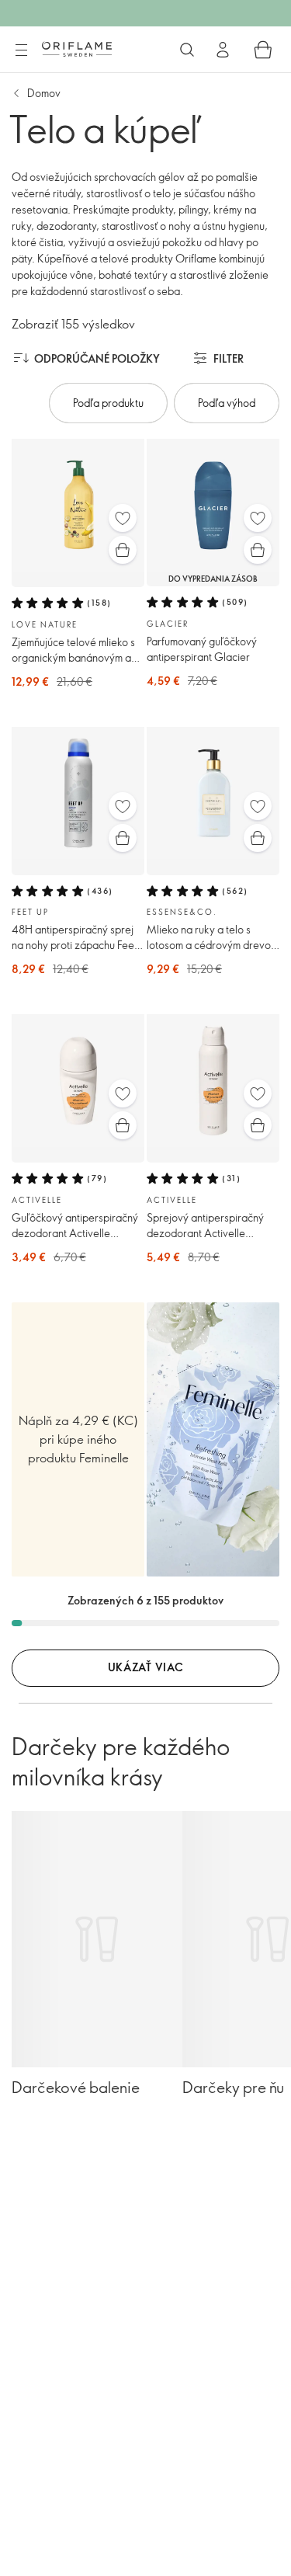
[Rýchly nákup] (123, 550)
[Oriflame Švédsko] (77, 49)
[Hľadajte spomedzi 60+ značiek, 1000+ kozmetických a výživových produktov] (187, 50)
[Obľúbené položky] (123, 518)
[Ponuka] (21, 50)
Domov (44, 93)
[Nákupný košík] (263, 50)
